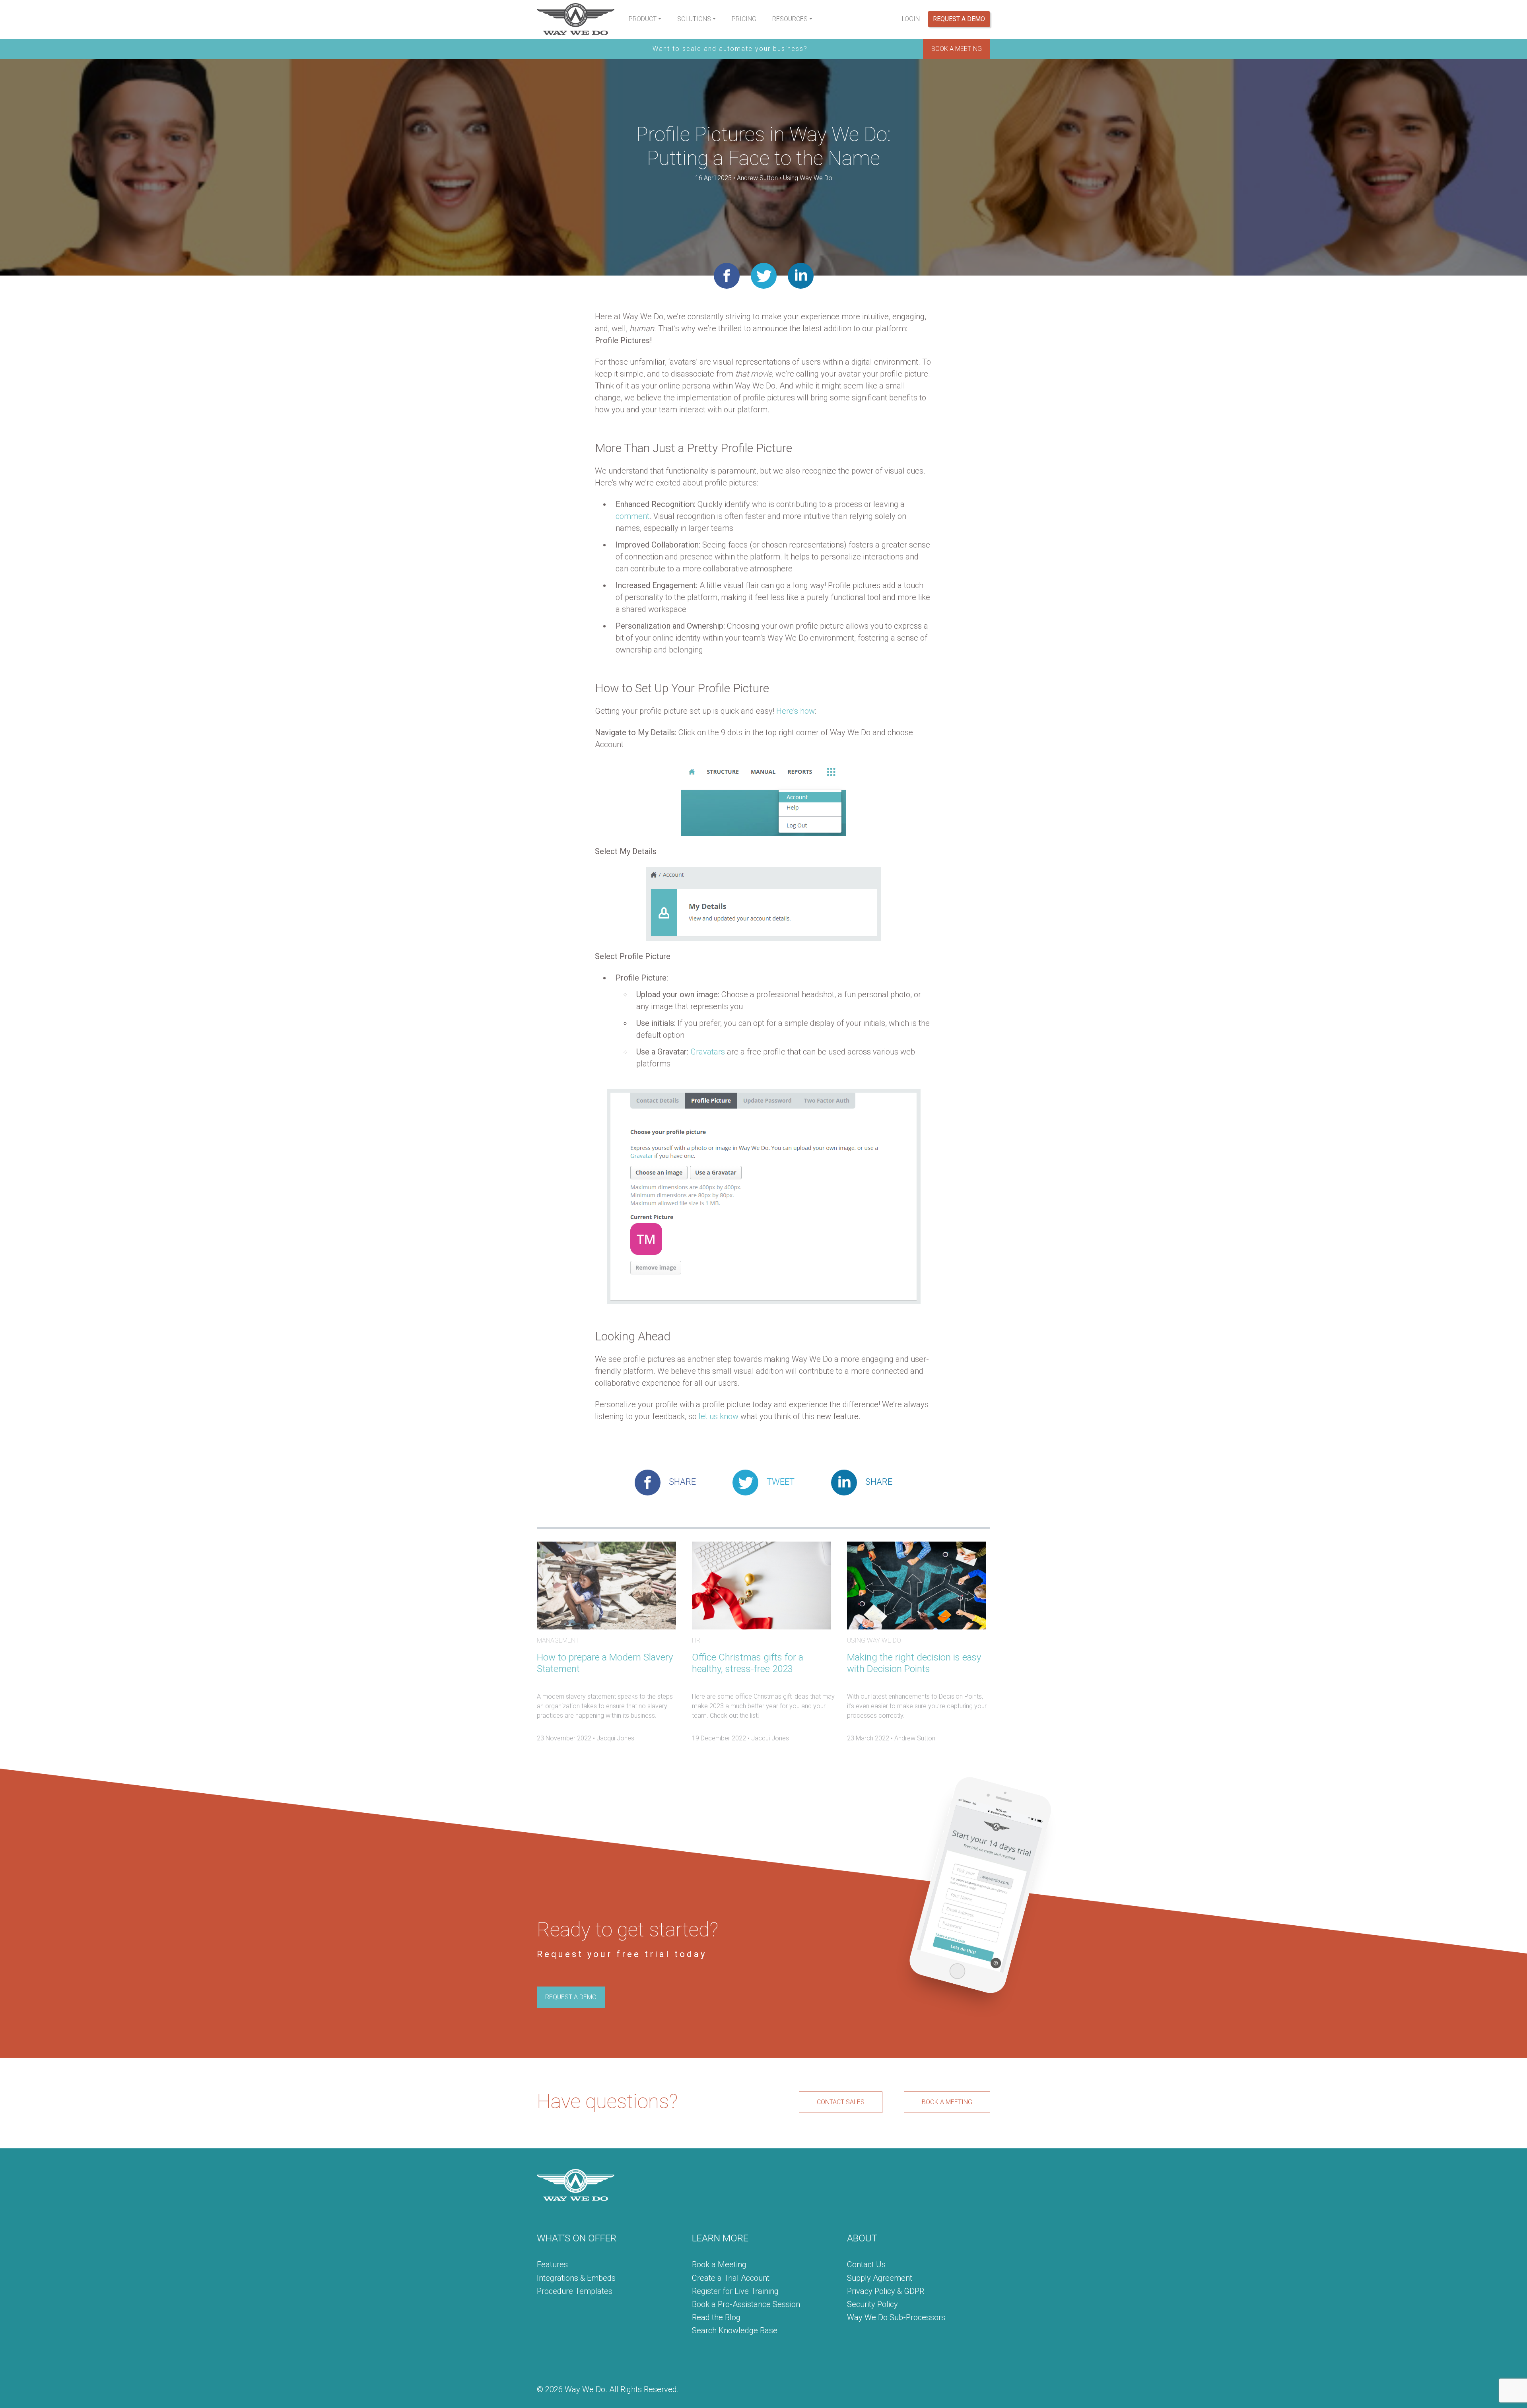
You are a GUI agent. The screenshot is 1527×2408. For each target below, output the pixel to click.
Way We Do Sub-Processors (896, 2317)
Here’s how (796, 711)
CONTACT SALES (841, 2102)
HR (696, 1640)
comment (632, 516)
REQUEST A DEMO (571, 1997)
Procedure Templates (575, 2291)
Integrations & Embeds (576, 2278)
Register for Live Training (735, 2291)
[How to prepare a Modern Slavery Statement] (606, 1585)
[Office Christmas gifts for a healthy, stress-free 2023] (762, 1585)
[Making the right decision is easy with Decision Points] (917, 1585)
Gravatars (708, 1052)
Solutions (694, 19)
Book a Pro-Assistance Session (746, 2304)
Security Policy (872, 2304)
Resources (790, 19)
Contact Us (866, 2264)
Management (558, 1640)
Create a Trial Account (731, 2278)
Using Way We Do (808, 178)
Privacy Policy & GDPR (886, 2291)
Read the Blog (716, 2317)
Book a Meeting (719, 2264)
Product (643, 19)
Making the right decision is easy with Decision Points (914, 1663)
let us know (719, 1416)
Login (911, 19)
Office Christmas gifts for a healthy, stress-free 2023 (748, 1663)
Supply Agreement (880, 2278)
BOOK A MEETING (957, 49)
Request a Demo (959, 19)
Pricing (744, 19)
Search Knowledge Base (735, 2330)
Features (552, 2264)
